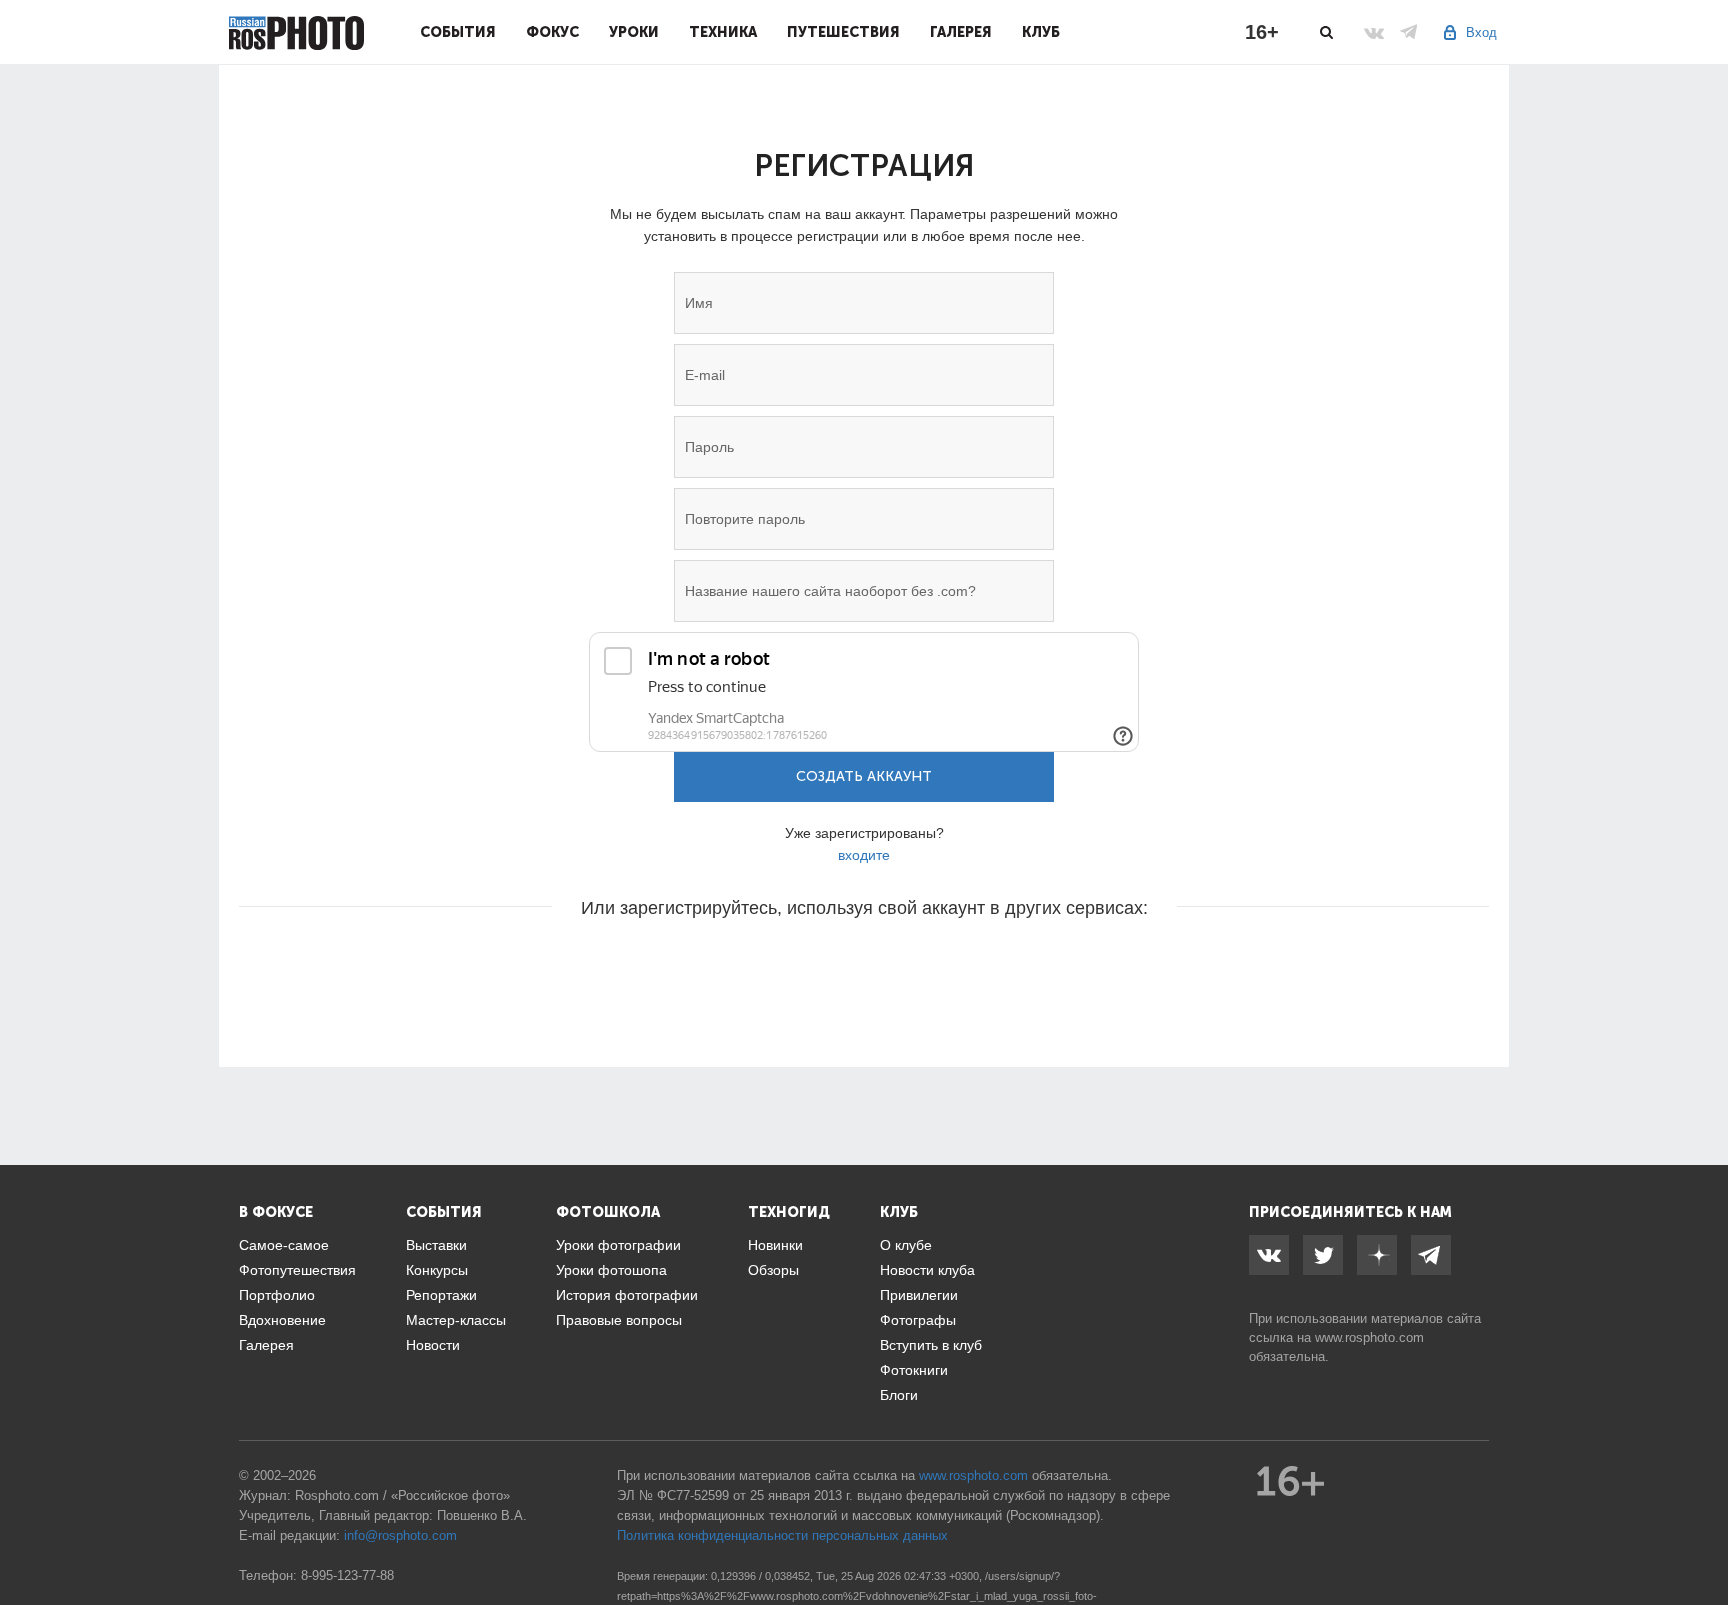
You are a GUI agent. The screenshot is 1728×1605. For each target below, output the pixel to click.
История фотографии (627, 1295)
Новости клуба (927, 1270)
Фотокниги (914, 1370)
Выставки (436, 1245)
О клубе (906, 1245)
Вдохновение (282, 1320)
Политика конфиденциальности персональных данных (782, 1535)
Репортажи (441, 1295)
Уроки (634, 32)
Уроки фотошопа (611, 1270)
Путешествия (843, 32)
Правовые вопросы (619, 1320)
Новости (433, 1345)
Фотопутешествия (297, 1270)
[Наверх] (1702, 1539)
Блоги (899, 1395)
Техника (723, 32)
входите (864, 855)
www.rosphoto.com (1369, 1337)
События (458, 32)
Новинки (775, 1245)
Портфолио (277, 1295)
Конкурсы (437, 1270)
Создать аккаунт (864, 776)
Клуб (1041, 32)
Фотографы (918, 1320)
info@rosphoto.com (400, 1535)
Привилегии (919, 1295)
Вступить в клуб (931, 1345)
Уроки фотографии (618, 1245)
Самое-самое (284, 1245)
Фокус (552, 32)
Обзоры (773, 1270)
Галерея (961, 32)
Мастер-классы (456, 1320)
